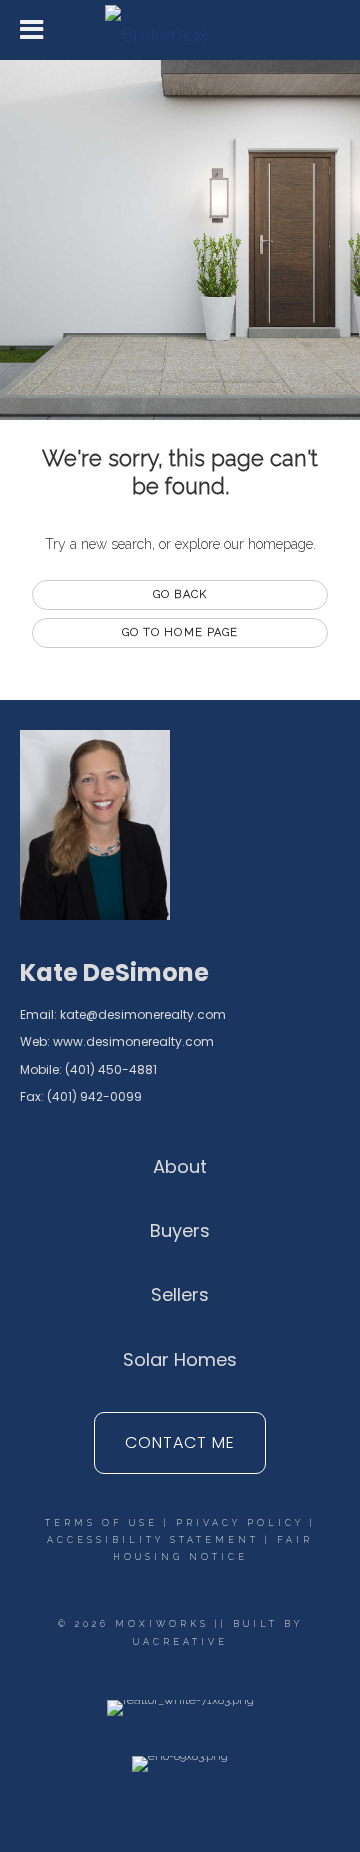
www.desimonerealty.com (133, 1041)
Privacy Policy (240, 1523)
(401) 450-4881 (111, 1069)
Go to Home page (180, 632)
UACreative (180, 1642)
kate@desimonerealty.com (143, 1014)
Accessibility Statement (153, 1540)
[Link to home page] (180, 30)
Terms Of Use (101, 1523)
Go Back (180, 594)
